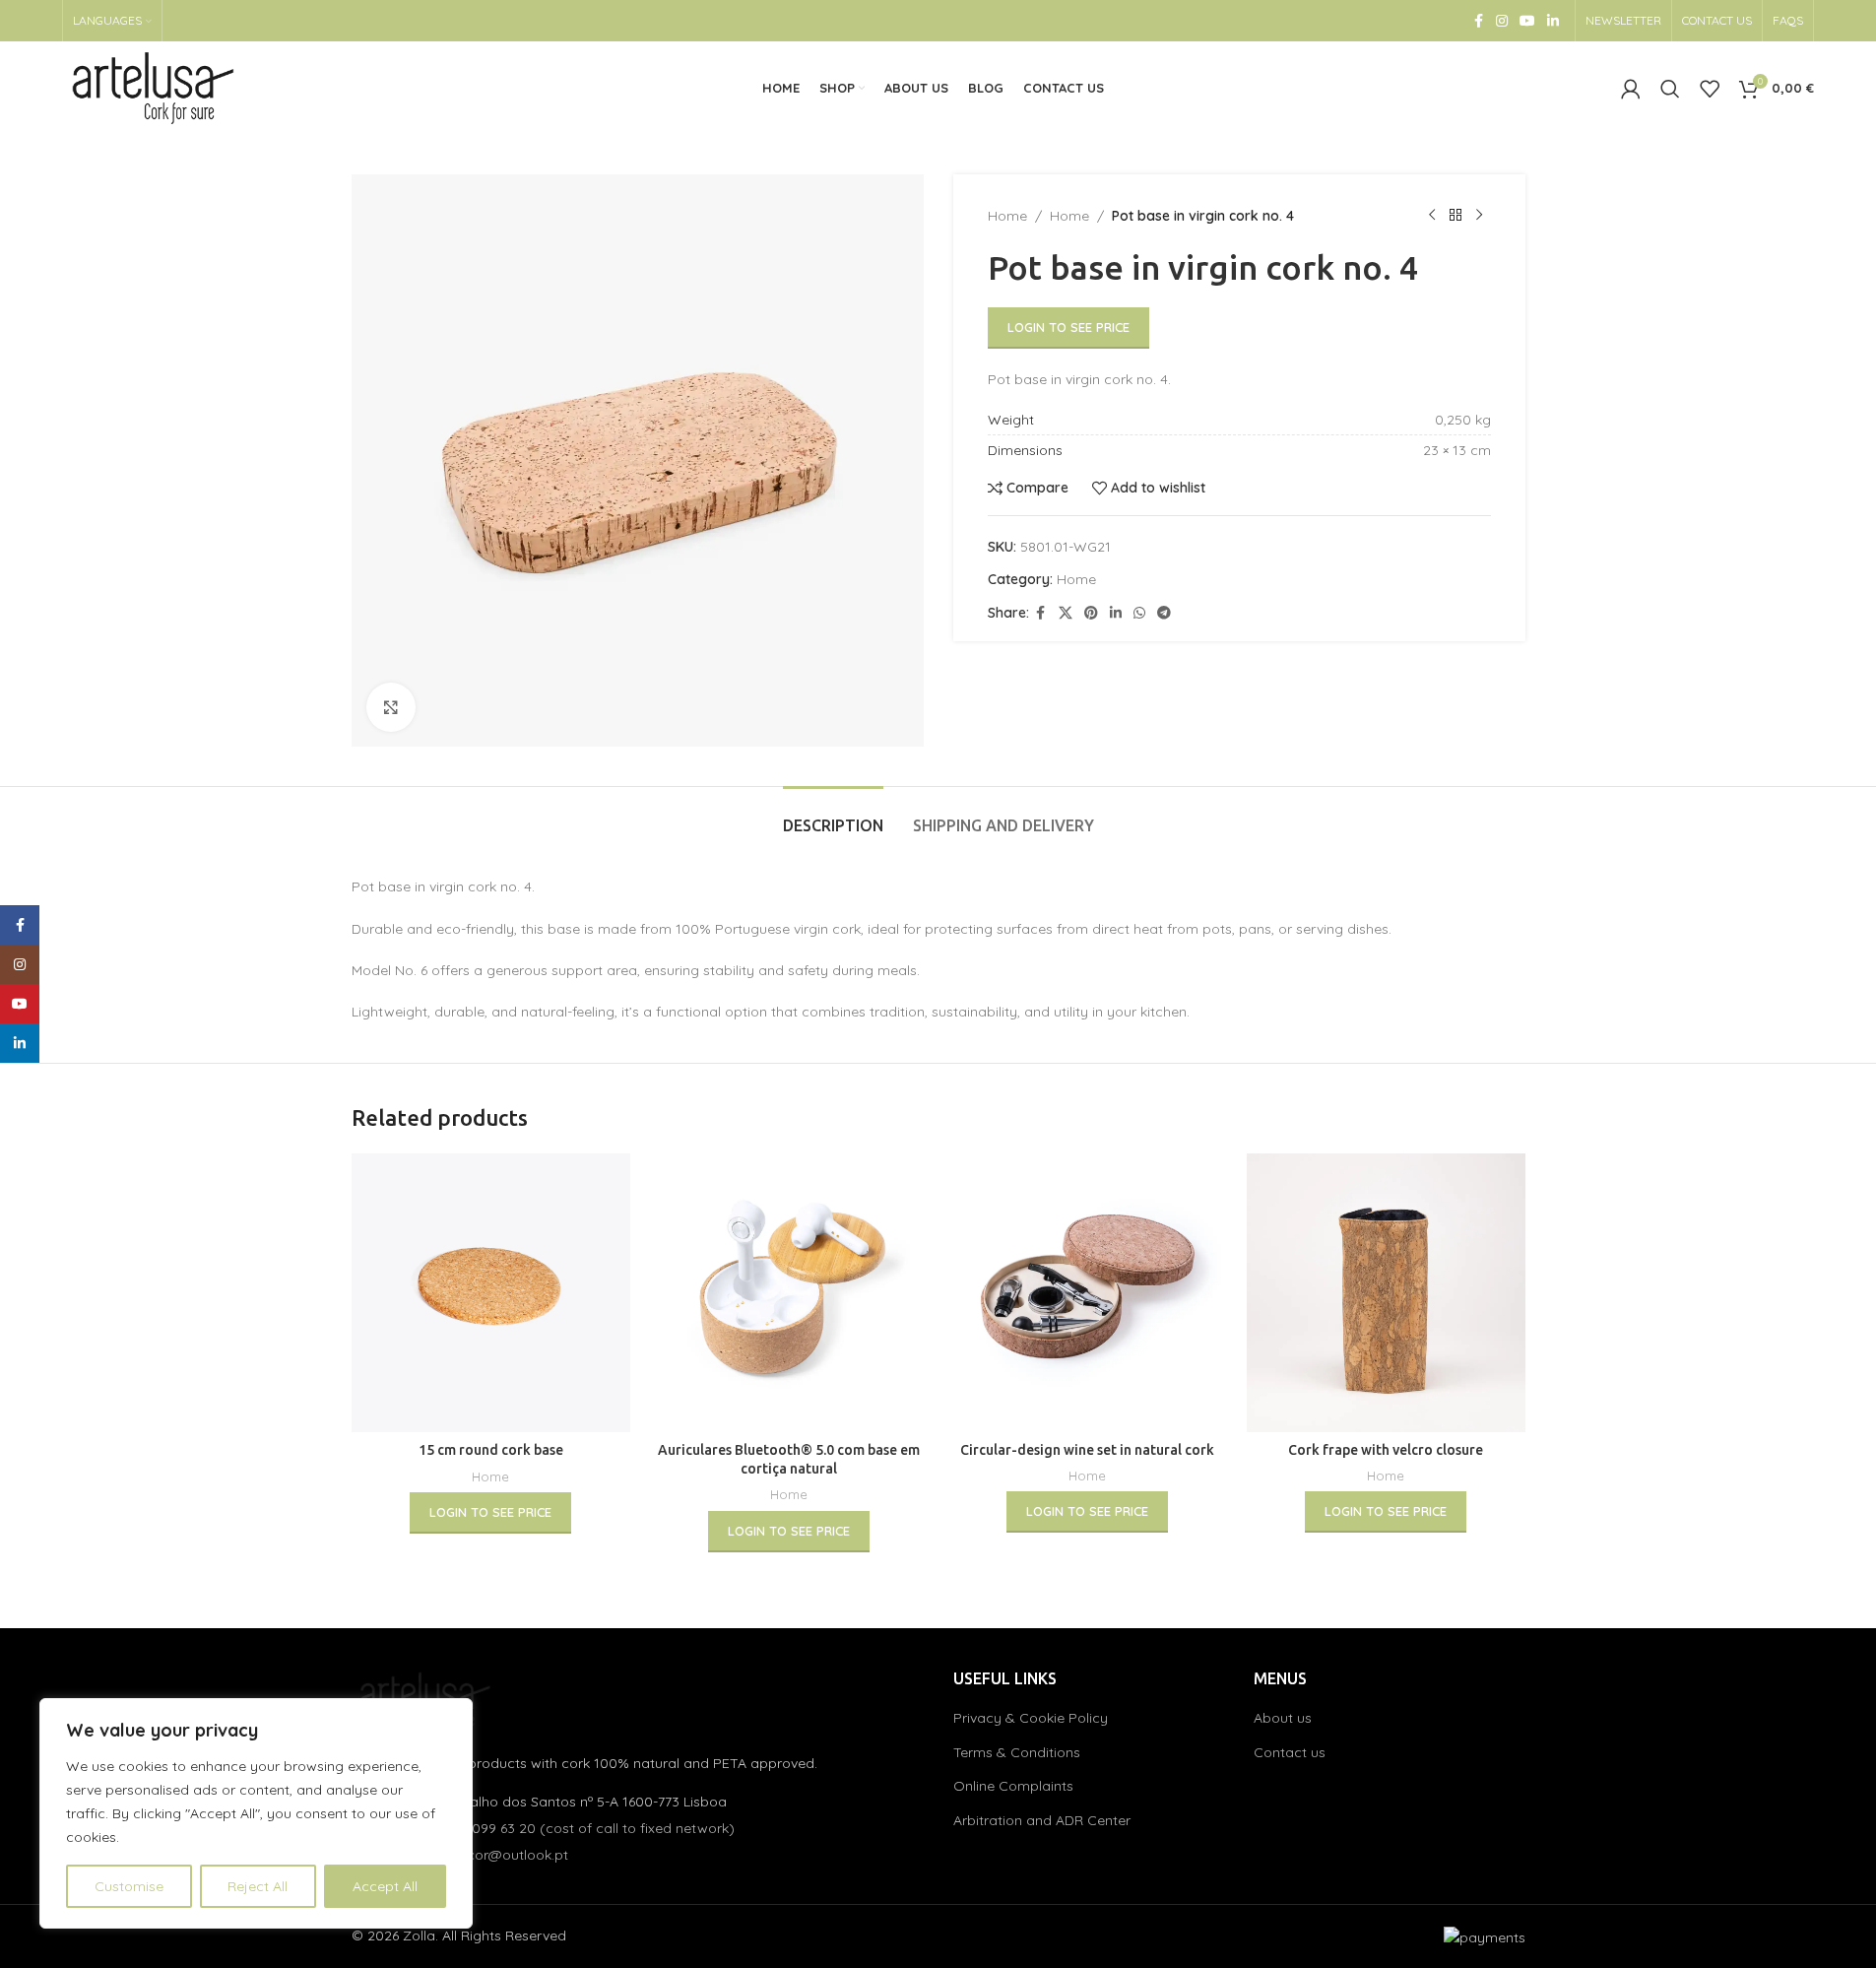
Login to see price (1068, 327)
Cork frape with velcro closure (1386, 1450)
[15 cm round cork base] (491, 1293)
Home (1007, 216)
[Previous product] (1432, 216)
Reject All (258, 1886)
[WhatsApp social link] (1139, 613)
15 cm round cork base (491, 1450)
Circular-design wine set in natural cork (1087, 1450)
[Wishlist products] (1710, 89)
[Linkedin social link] (1553, 21)
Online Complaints (1013, 1786)
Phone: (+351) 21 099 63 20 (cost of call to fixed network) (548, 1828)
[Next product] (1479, 216)
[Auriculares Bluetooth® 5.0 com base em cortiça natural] (789, 1293)
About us (1283, 1718)
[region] (256, 1813)
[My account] (1631, 89)
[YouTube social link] (1527, 21)
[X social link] (1066, 613)
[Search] (1670, 89)
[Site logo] (154, 87)
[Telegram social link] (1164, 613)
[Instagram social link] (1502, 21)
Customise (129, 1886)
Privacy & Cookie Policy (1031, 1718)
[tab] (833, 816)
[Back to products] (1456, 216)
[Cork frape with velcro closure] (1386, 1293)
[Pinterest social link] (1091, 613)
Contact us (1290, 1752)
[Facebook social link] (1478, 21)
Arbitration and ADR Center (1042, 1820)
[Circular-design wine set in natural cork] (1088, 1293)
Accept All (385, 1886)
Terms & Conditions (1017, 1752)
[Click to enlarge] (391, 707)
